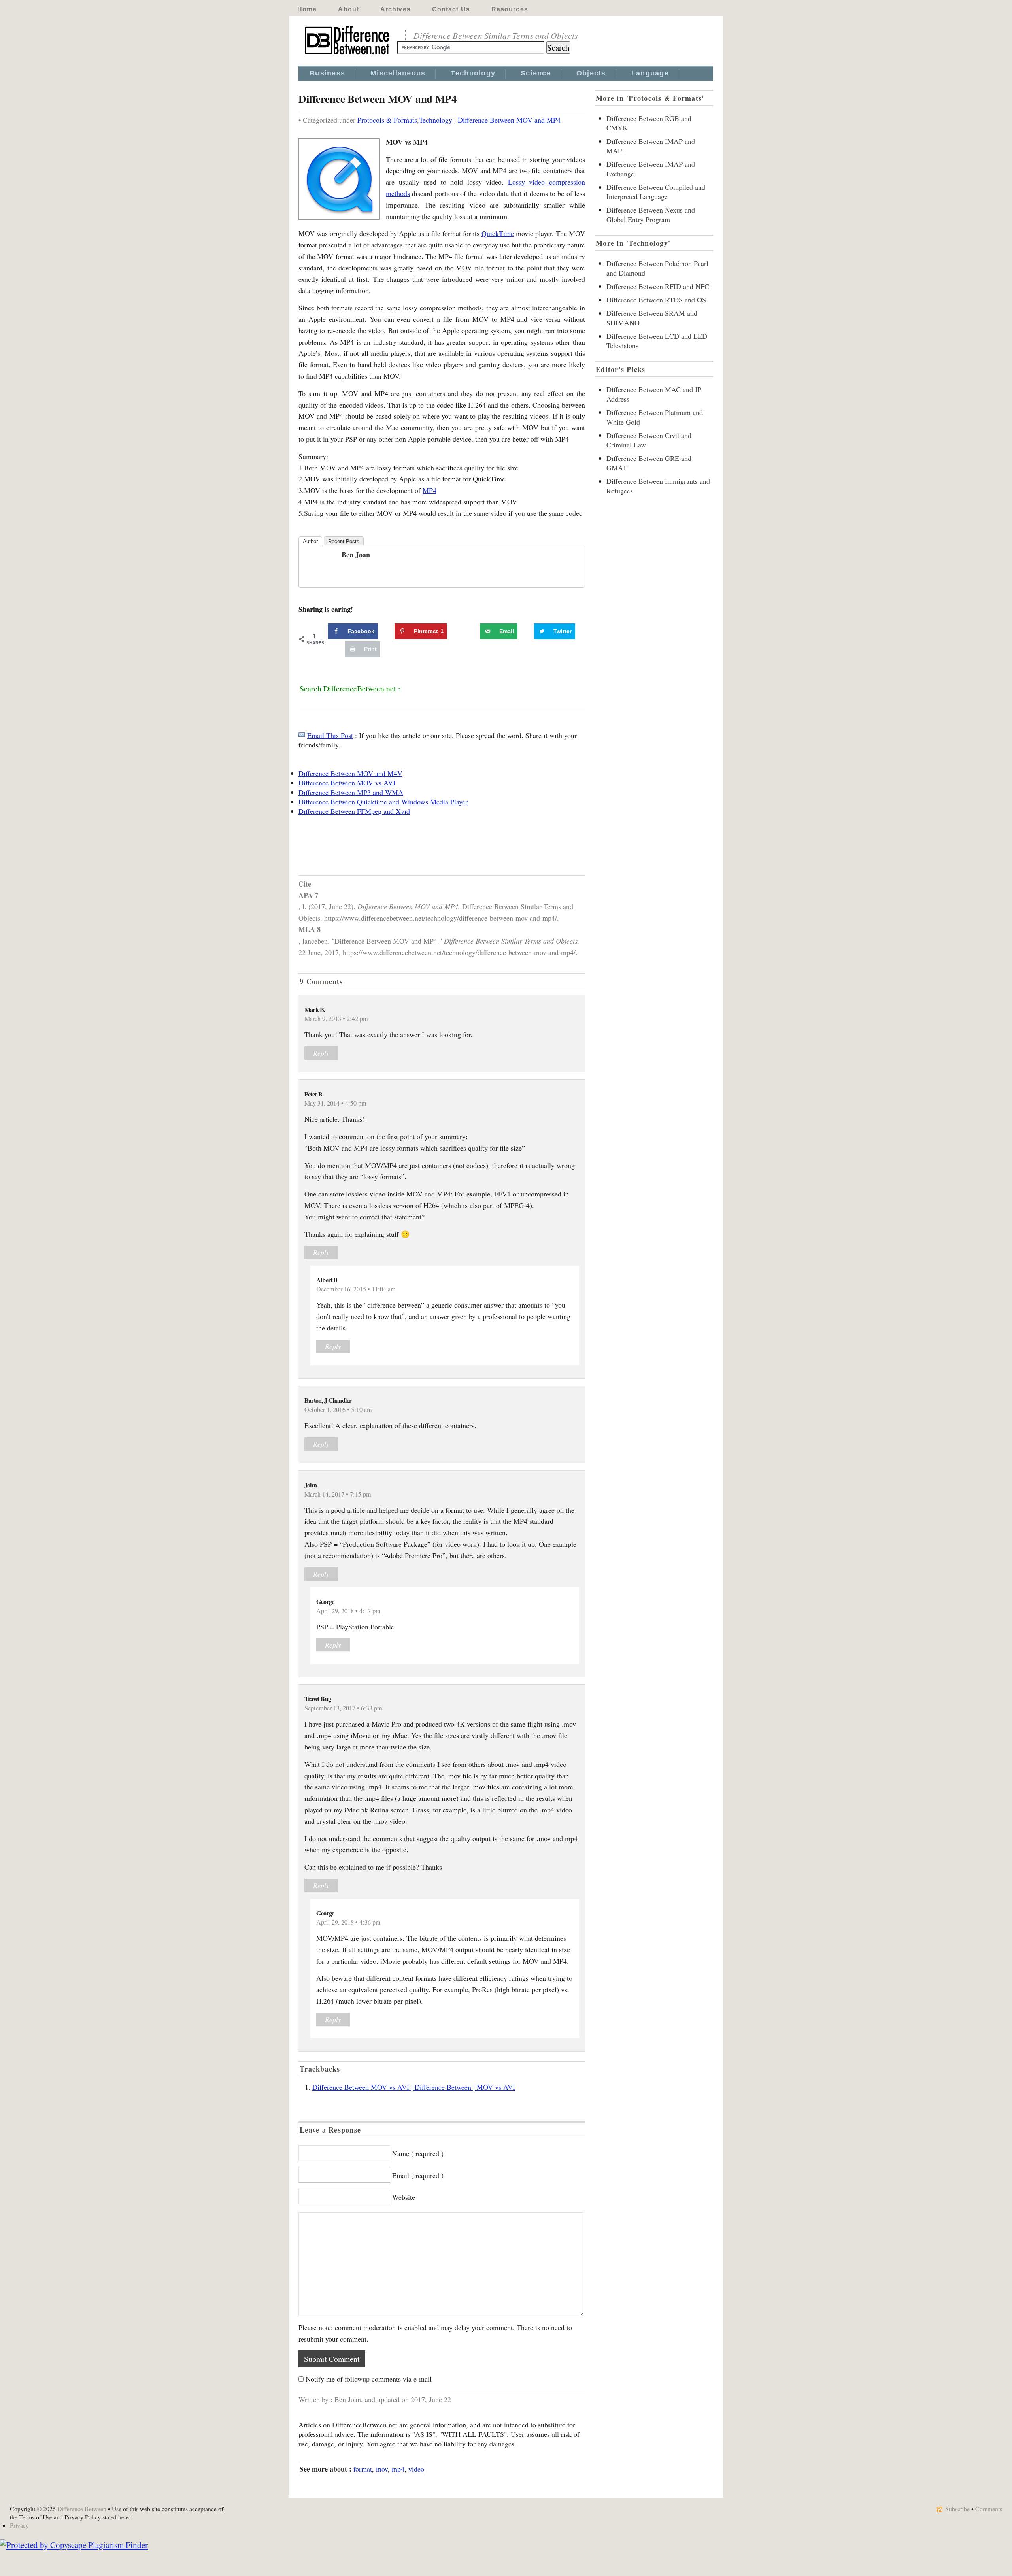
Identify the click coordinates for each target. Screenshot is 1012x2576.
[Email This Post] (302, 735)
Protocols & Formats (387, 120)
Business (327, 73)
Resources (510, 9)
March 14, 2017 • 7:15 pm (338, 1494)
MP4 (430, 490)
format (363, 2469)
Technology (473, 73)
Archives (396, 9)
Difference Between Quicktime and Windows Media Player (383, 802)
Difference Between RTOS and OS (656, 300)
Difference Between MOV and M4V (350, 773)
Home (307, 9)
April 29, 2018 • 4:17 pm (348, 1611)
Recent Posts (344, 541)
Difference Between (82, 2509)
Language (650, 73)
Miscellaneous (398, 73)
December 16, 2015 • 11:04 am (356, 1289)
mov (382, 2469)
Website (404, 2197)
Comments (989, 2509)
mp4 (398, 2469)
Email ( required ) (418, 2175)
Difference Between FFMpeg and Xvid (354, 811)
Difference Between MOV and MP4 (509, 120)
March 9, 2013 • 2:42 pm (336, 1019)
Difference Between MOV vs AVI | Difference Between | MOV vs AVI (414, 2087)
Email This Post (330, 735)
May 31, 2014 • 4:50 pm (335, 1103)
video (416, 2469)
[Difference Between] (348, 55)
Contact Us (451, 9)
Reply (321, 1053)
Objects (591, 73)
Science (536, 73)
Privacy (19, 2525)
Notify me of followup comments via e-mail (369, 2379)
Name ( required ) (418, 2153)
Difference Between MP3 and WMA (351, 792)
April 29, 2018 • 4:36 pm (348, 1922)
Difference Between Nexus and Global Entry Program (651, 215)
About (348, 9)
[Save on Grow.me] (471, 631)
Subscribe (957, 2509)
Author (310, 541)
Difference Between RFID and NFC (658, 286)
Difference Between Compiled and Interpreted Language (656, 192)
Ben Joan (356, 555)
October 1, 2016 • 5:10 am (338, 1410)
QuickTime (498, 233)
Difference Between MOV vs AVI (347, 783)
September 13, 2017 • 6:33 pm (343, 1708)
